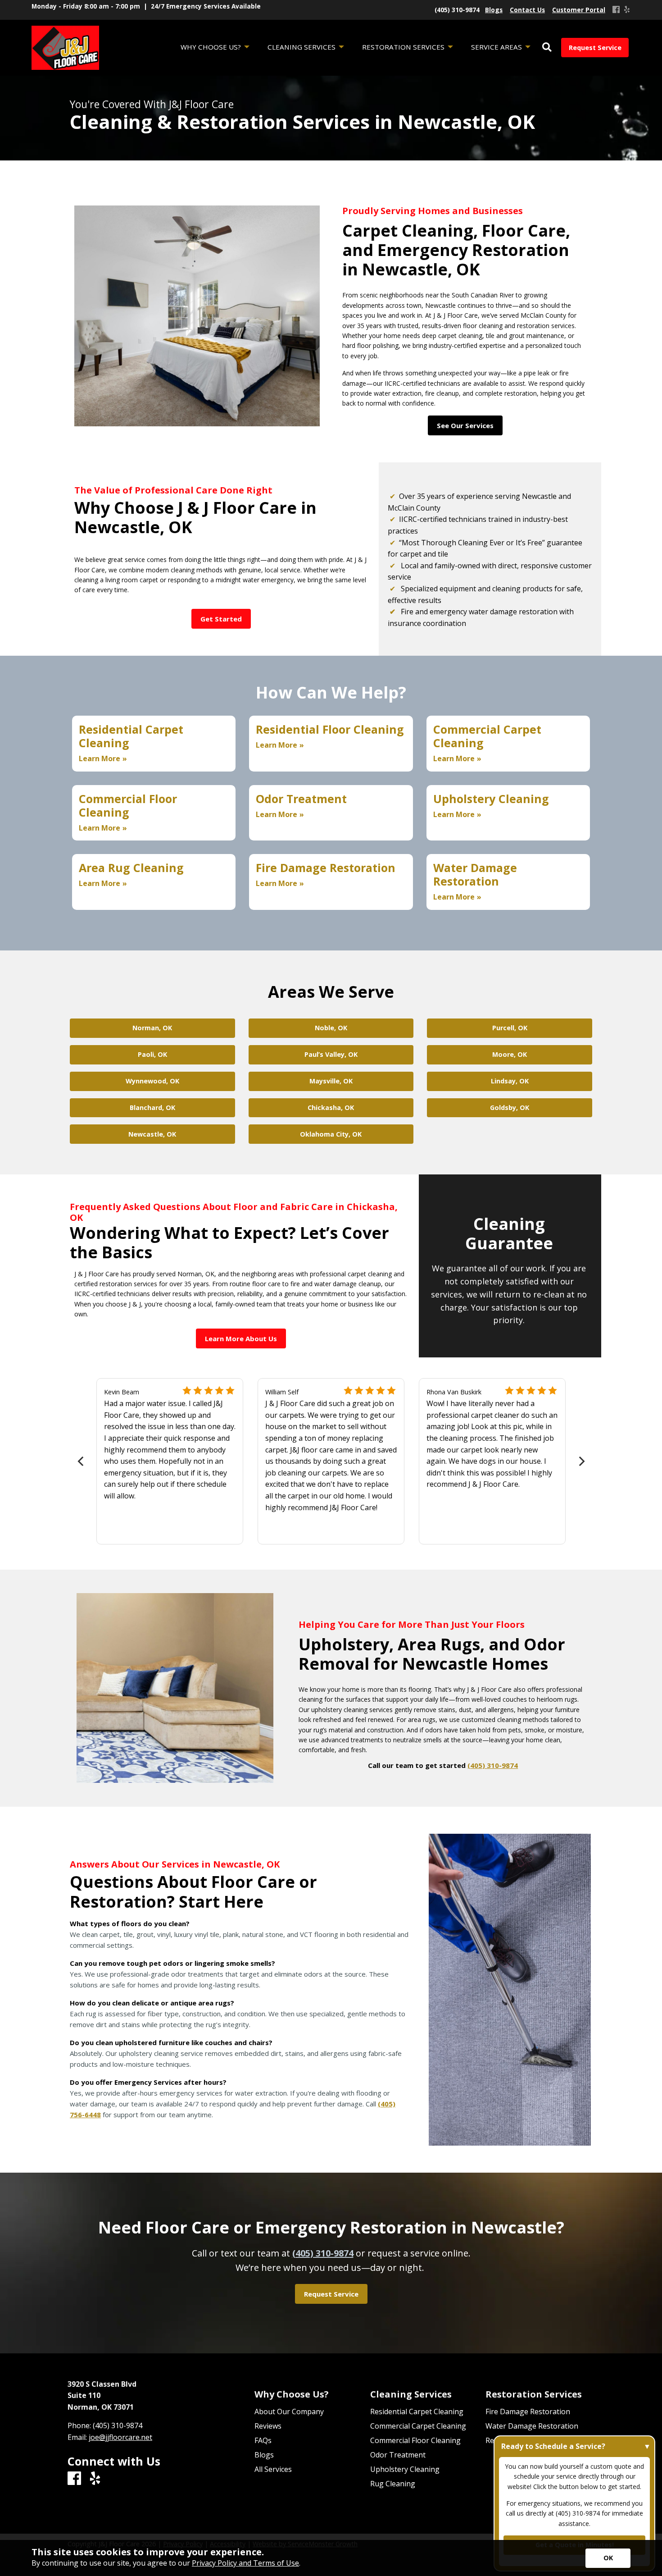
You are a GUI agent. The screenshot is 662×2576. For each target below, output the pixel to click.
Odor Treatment (398, 2455)
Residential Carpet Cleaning (417, 2412)
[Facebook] (616, 10)
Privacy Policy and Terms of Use (245, 2563)
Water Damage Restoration (532, 2426)
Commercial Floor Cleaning (415, 2440)
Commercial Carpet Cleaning (418, 2426)
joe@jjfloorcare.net (120, 2437)
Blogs (264, 2455)
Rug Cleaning (393, 2484)
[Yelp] (627, 10)
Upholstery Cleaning (405, 2469)
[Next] (581, 1461)
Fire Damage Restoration (528, 2412)
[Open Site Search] (547, 48)
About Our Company (289, 2412)
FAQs (263, 2440)
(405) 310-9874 (493, 1765)
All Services (273, 2469)
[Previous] (81, 1461)
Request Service (595, 48)
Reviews (268, 2426)
